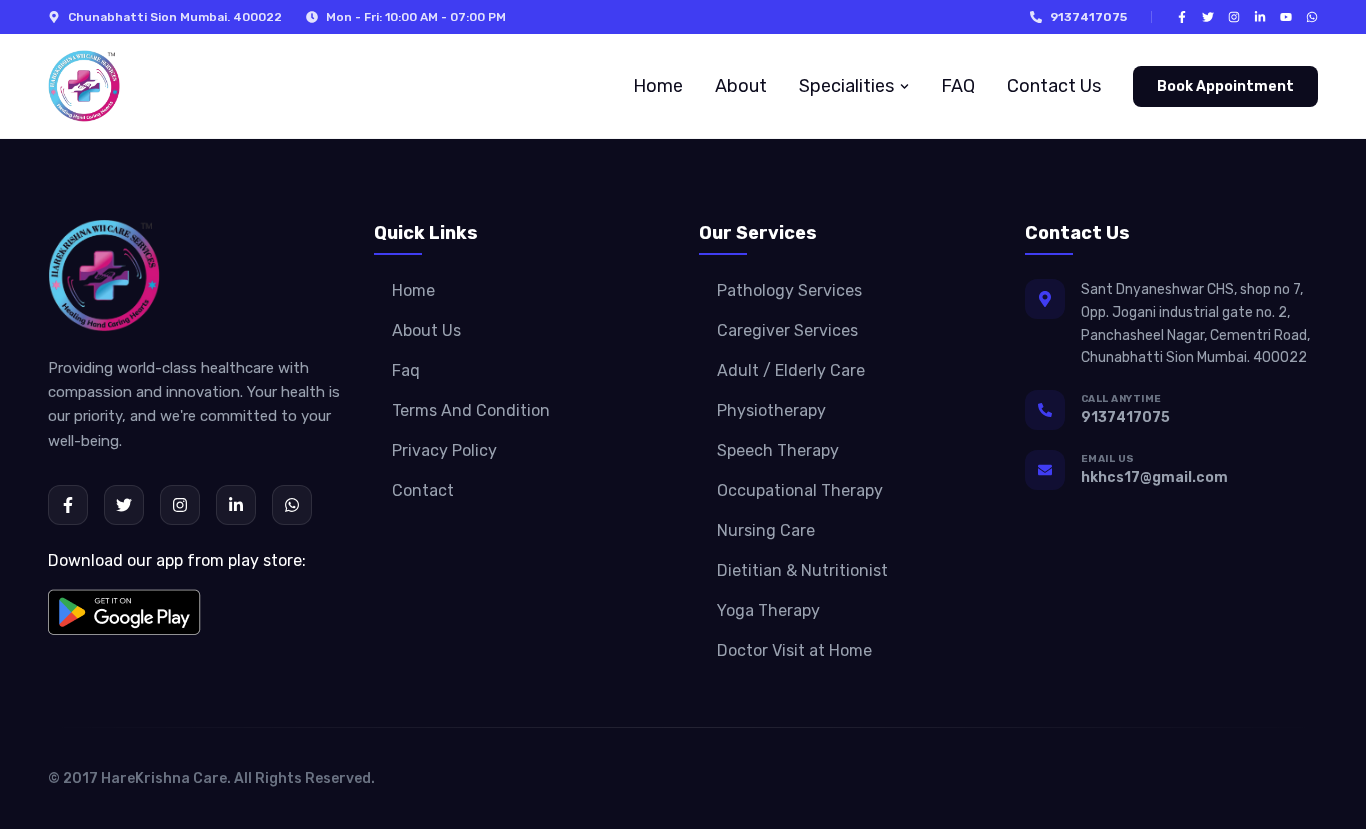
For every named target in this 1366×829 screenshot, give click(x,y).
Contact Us (1054, 86)
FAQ (958, 86)
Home (658, 86)
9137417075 (1088, 17)
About (741, 86)
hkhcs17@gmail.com (1154, 477)
